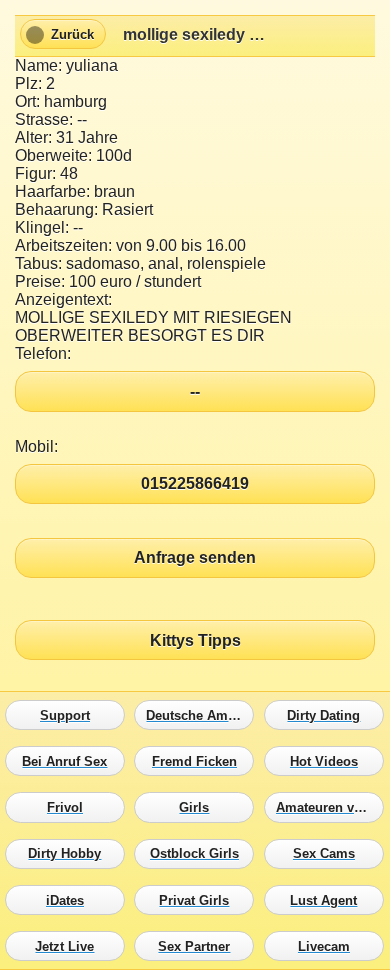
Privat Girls (199, 900)
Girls (199, 808)
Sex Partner (199, 946)
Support (70, 715)
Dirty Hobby (70, 854)
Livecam (329, 946)
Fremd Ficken (199, 762)
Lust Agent (329, 900)
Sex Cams (329, 854)
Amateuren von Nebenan (329, 808)
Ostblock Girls (199, 854)
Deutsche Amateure (199, 715)
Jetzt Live (70, 946)
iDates (70, 900)
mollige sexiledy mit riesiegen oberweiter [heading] (195, 34)
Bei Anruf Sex (70, 762)
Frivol (70, 808)
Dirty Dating (329, 715)
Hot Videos (329, 762)
